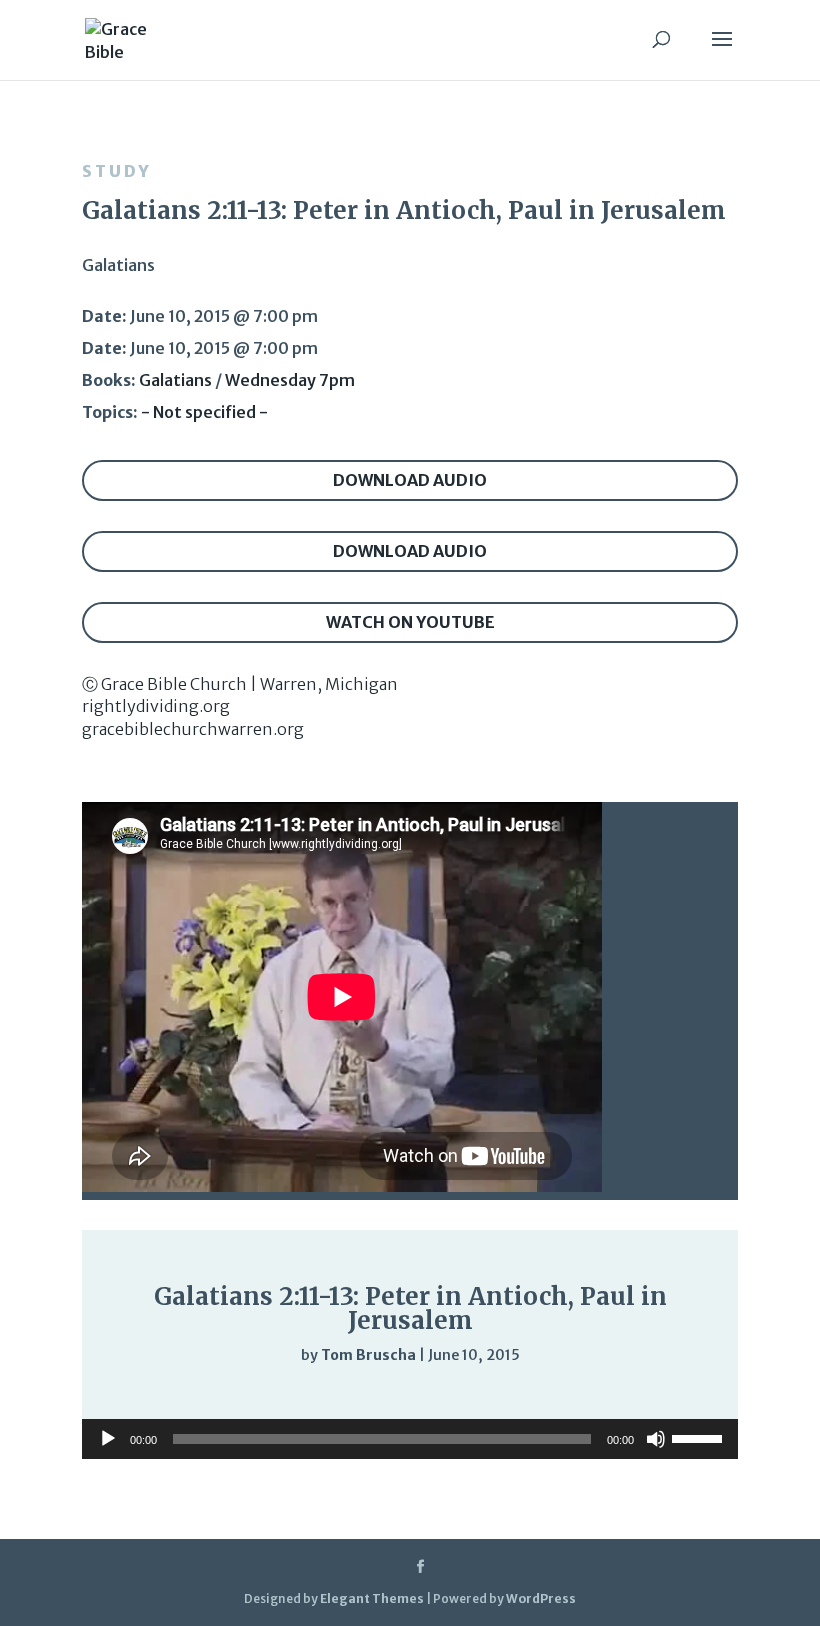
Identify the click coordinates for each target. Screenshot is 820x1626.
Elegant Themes (372, 1598)
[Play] (158, 1394)
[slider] (650, 1395)
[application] (410, 1395)
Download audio (410, 480)
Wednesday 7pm (290, 380)
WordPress (541, 1598)
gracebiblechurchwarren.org (193, 729)
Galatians (175, 380)
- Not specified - (204, 412)
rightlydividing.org (156, 706)
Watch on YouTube (410, 622)
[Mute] (610, 1396)
